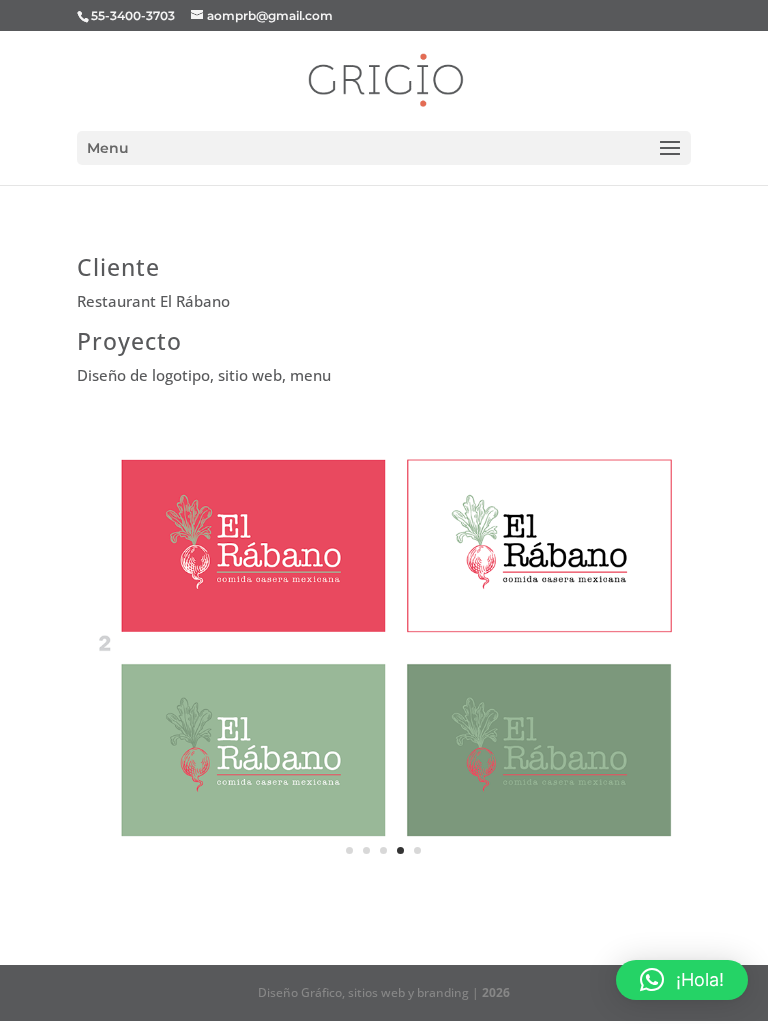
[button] (682, 980)
